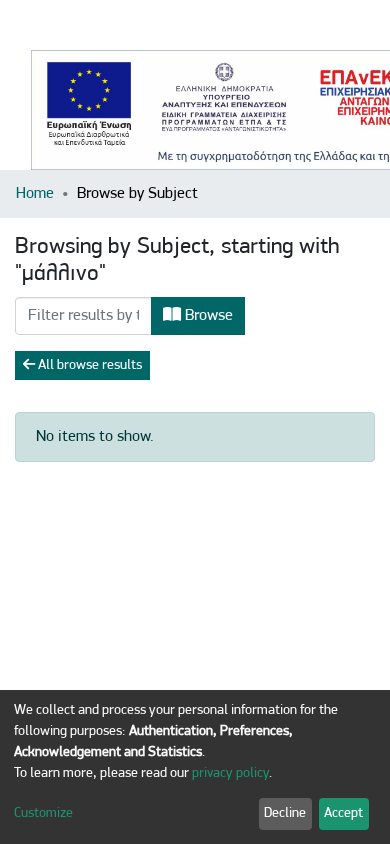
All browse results (88, 365)
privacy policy (230, 773)
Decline (285, 813)
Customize (43, 813)
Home (35, 194)
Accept (343, 813)
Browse (207, 316)
